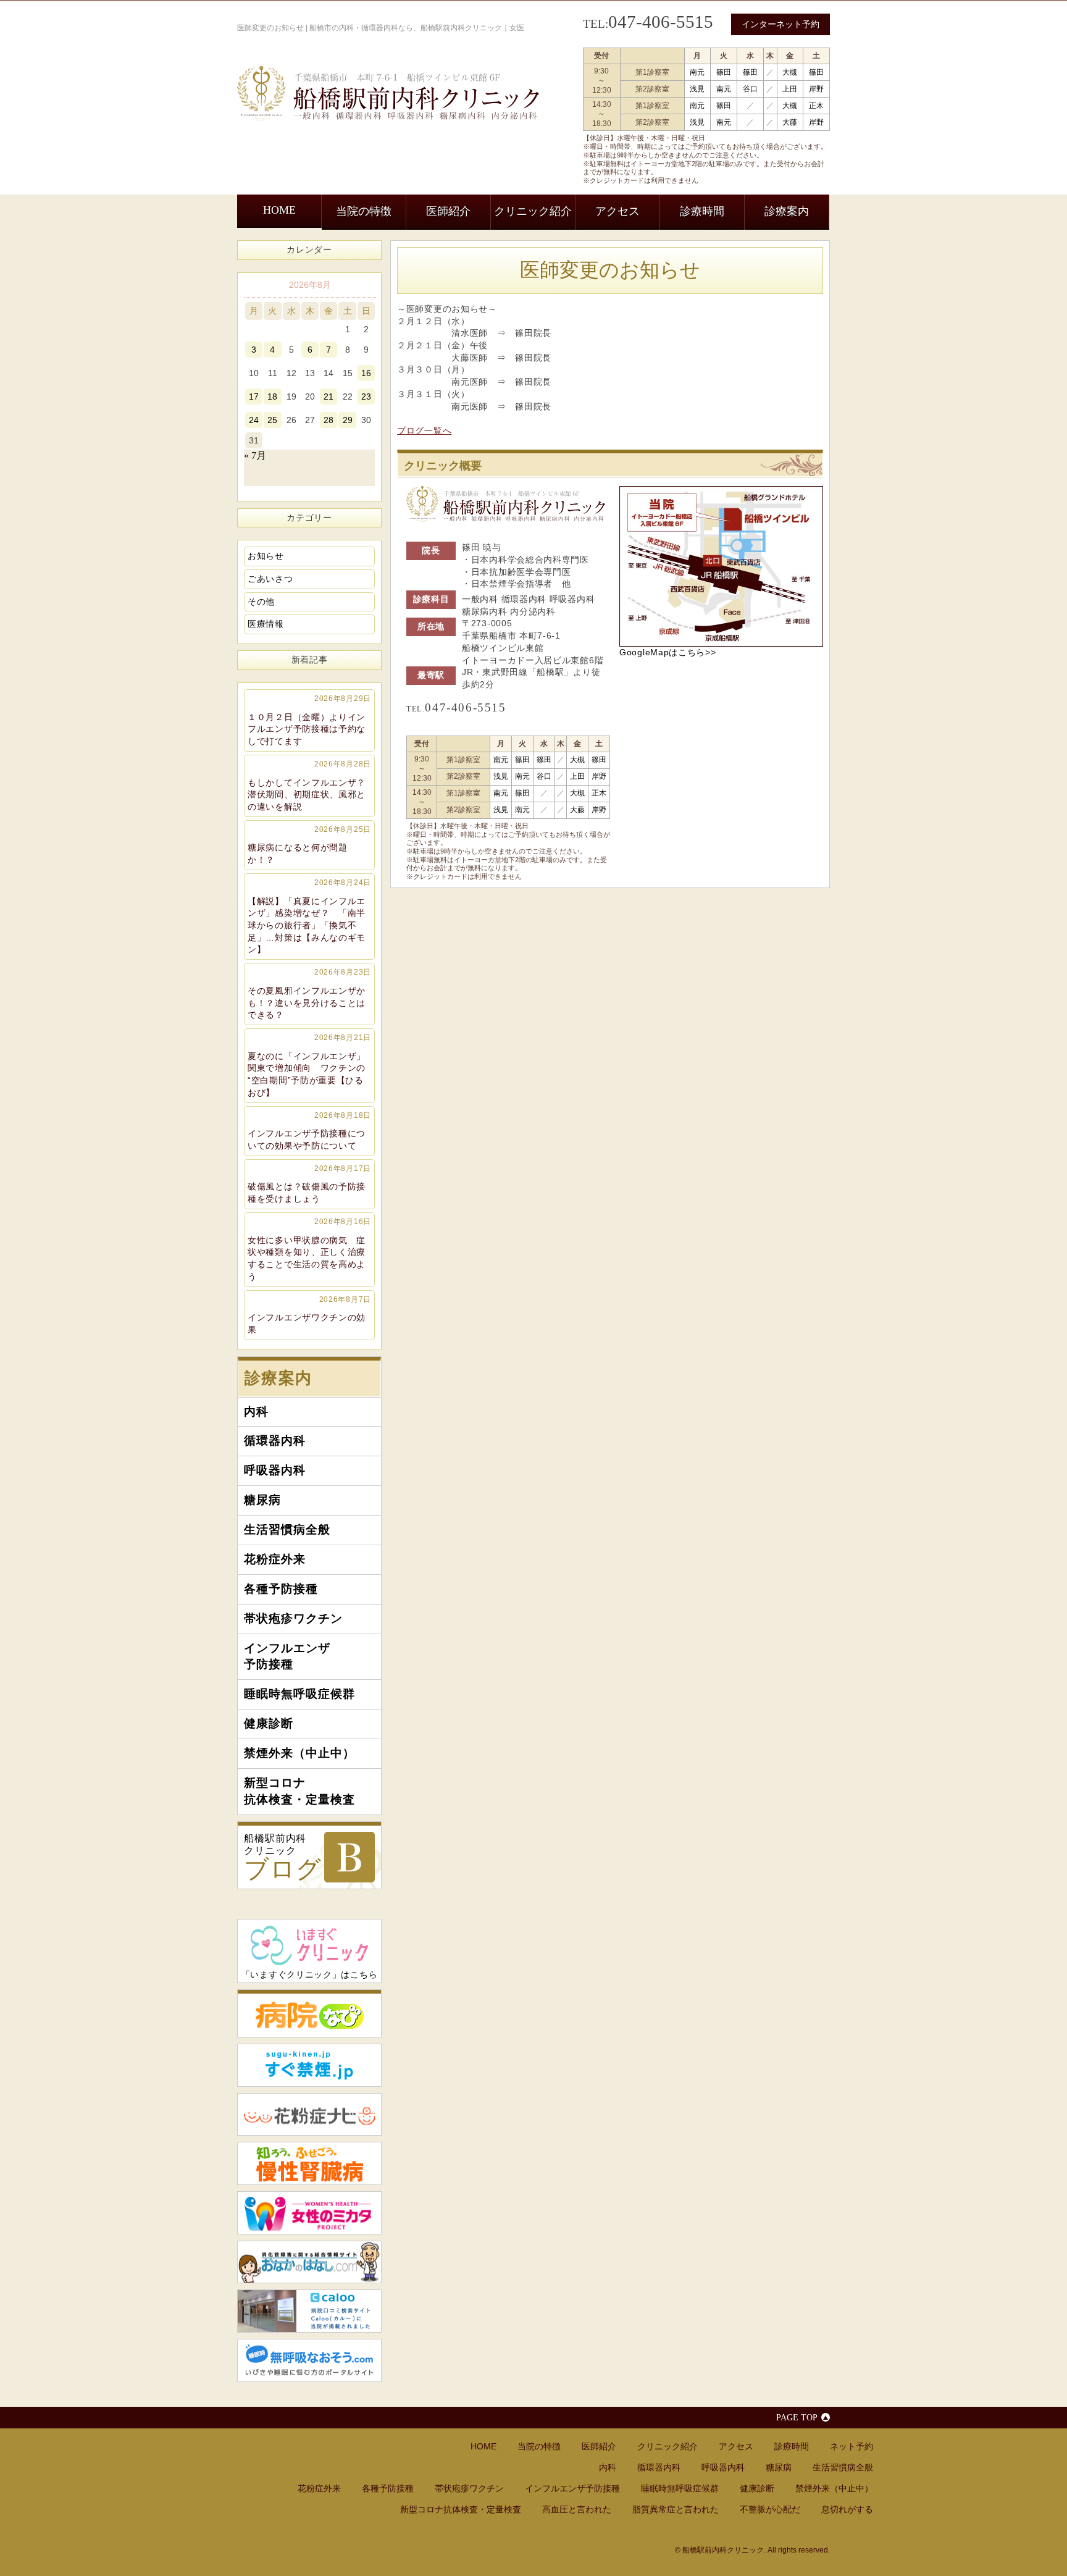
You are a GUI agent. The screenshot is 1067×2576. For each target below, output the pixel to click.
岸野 (816, 89)
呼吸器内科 (275, 1470)
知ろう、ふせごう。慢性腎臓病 (309, 2163)
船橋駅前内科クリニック (283, 1858)
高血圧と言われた (577, 2509)
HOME (279, 210)
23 (366, 396)
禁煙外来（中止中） (299, 1753)
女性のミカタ (309, 2213)
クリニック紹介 (533, 211)
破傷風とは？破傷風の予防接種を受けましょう (309, 1184)
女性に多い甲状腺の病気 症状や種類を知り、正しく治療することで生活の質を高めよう (309, 1249)
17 (254, 396)
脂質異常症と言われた (676, 2509)
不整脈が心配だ (770, 2509)
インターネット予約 (780, 24)
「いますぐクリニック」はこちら (310, 1974)
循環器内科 (275, 1441)
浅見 (697, 89)
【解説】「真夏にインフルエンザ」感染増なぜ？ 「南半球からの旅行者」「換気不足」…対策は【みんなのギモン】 (309, 917)
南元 (697, 72)
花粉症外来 (275, 1559)
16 (366, 373)
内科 (256, 1412)
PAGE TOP (797, 2417)
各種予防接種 (281, 1589)
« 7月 (255, 455)
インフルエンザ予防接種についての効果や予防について (309, 1131)
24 (254, 420)
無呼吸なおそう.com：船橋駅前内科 (309, 2360)
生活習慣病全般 (287, 1529)
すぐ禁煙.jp (309, 2065)
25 (272, 420)
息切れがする (847, 2509)
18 (272, 396)
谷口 (750, 89)
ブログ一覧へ (424, 430)
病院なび (309, 2013)
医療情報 (266, 624)
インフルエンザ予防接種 (287, 1656)
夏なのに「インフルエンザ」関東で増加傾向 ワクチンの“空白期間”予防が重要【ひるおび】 (309, 1065)
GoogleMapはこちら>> (668, 652)
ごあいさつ (270, 579)
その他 (261, 602)
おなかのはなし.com (309, 2262)
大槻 (790, 72)
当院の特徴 (364, 211)
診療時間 (702, 211)
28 (328, 420)
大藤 (790, 122)
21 (328, 396)
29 (348, 420)
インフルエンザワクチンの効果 (309, 1315)
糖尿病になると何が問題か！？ (309, 845)
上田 (790, 89)
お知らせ (266, 556)
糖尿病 (262, 1500)
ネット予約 (852, 2446)
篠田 (724, 72)
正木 (816, 106)
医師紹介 (448, 211)
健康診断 (269, 1723)
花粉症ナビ (309, 2115)
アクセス (617, 211)
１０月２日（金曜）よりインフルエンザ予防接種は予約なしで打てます (309, 720)
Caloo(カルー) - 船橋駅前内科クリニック (309, 2311)
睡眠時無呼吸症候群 (299, 1694)
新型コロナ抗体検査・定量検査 (299, 1791)
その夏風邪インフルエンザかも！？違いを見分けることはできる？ (309, 994)
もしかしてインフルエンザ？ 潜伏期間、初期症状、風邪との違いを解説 (311, 786)
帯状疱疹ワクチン (293, 1618)
